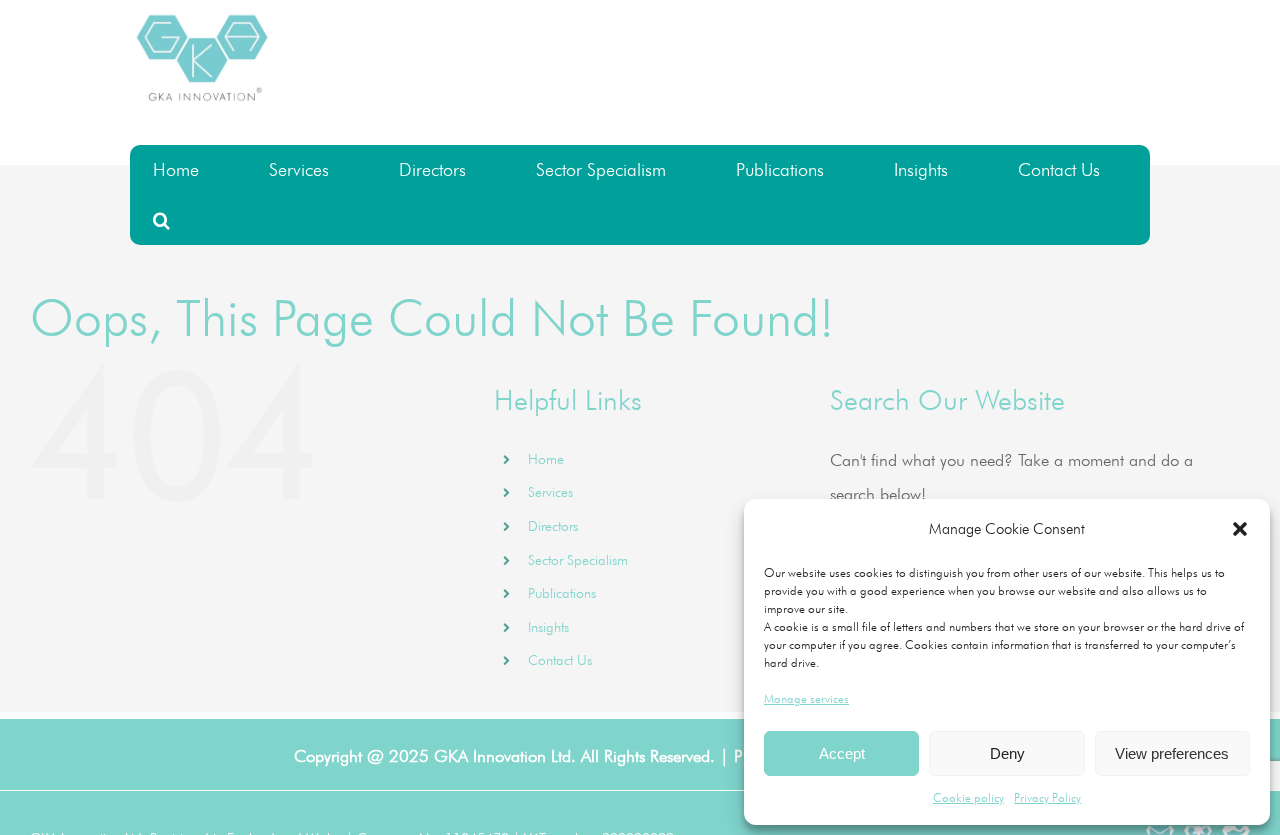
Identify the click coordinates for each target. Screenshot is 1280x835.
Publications (562, 593)
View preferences (1172, 753)
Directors (553, 526)
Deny (1007, 753)
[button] (1240, 529)
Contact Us (560, 660)
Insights (548, 627)
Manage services (806, 698)
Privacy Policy (1047, 797)
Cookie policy (968, 797)
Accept (842, 753)
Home (546, 459)
